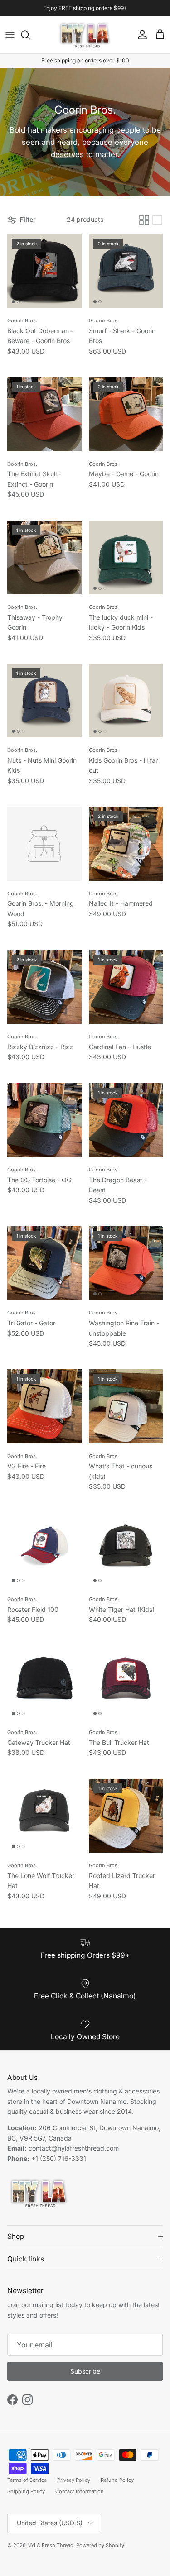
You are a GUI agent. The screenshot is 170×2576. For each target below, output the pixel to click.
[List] (157, 220)
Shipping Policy (26, 2491)
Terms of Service (27, 2480)
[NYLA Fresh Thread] (85, 35)
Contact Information (80, 2491)
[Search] (30, 35)
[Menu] (10, 35)
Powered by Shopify (100, 2545)
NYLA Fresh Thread (50, 2545)
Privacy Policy (74, 2480)
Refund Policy (117, 2480)
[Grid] (144, 220)
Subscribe (85, 2371)
